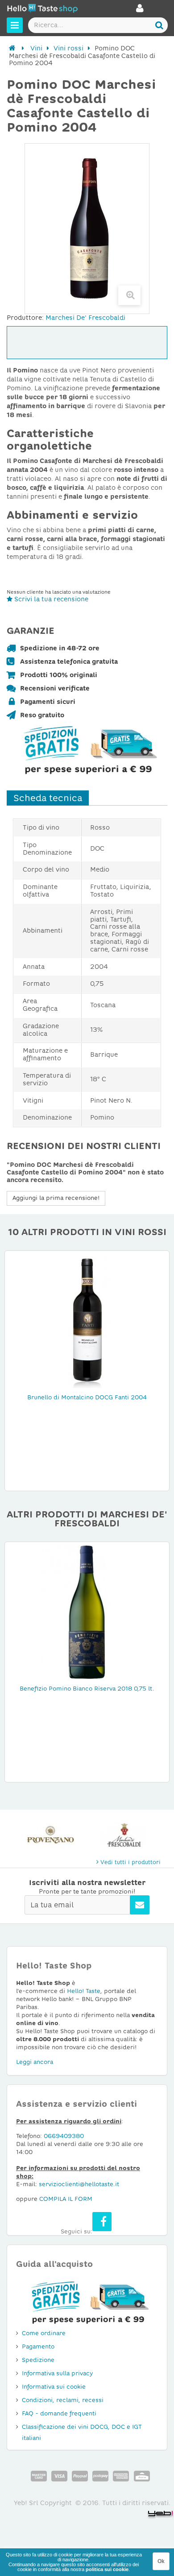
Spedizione (38, 2360)
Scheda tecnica (48, 798)
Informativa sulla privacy (57, 2373)
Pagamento (38, 2347)
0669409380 (64, 2136)
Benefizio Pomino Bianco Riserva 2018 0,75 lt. (87, 1689)
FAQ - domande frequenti (59, 2413)
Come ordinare (44, 2333)
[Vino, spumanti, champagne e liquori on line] (42, 10)
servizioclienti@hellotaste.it (79, 2184)
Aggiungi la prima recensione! (56, 1198)
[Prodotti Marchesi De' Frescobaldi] (124, 1835)
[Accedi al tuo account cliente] (140, 11)
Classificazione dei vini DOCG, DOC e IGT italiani (82, 2432)
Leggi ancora (35, 2062)
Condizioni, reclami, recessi (63, 2400)
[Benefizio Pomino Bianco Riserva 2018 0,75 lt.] (87, 1612)
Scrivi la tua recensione (50, 599)
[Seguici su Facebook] (102, 2222)
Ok (161, 2561)
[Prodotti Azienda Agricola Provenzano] (50, 1835)
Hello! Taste (84, 1991)
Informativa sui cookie (54, 2387)
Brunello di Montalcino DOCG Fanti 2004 (87, 1397)
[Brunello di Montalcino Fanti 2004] (87, 1321)
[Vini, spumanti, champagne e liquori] (12, 48)
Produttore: (25, 318)
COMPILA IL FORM (66, 2199)
